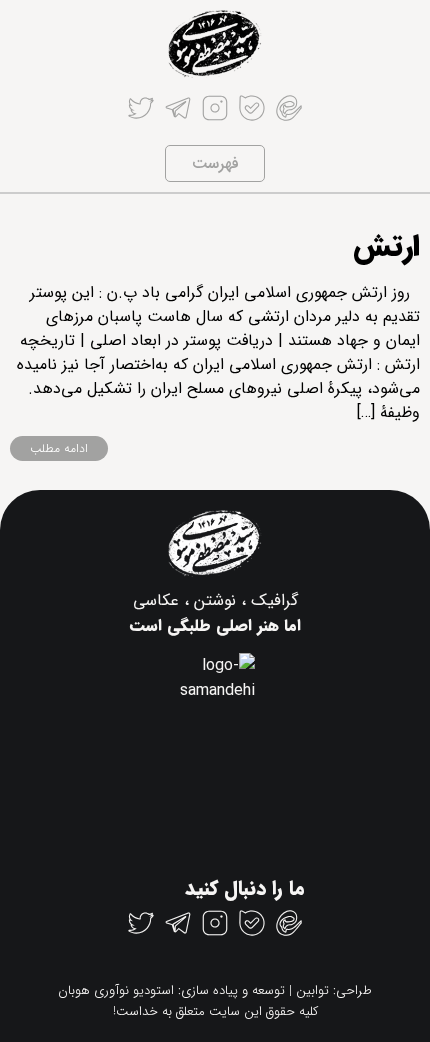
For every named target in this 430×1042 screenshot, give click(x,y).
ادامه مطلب (59, 448)
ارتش (386, 247)
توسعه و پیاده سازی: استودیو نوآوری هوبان (171, 990)
